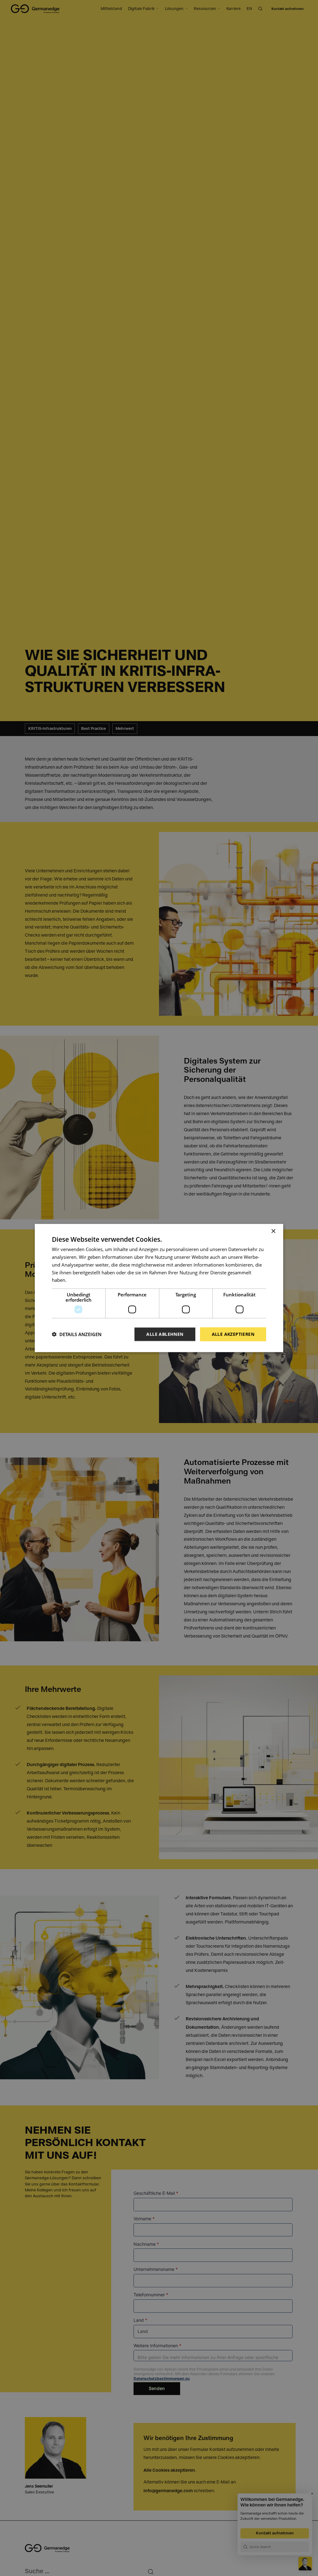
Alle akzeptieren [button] (233, 1334)
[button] (77, 1334)
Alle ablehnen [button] (165, 1334)
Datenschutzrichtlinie (90, 1280)
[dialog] (159, 1288)
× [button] (273, 1231)
